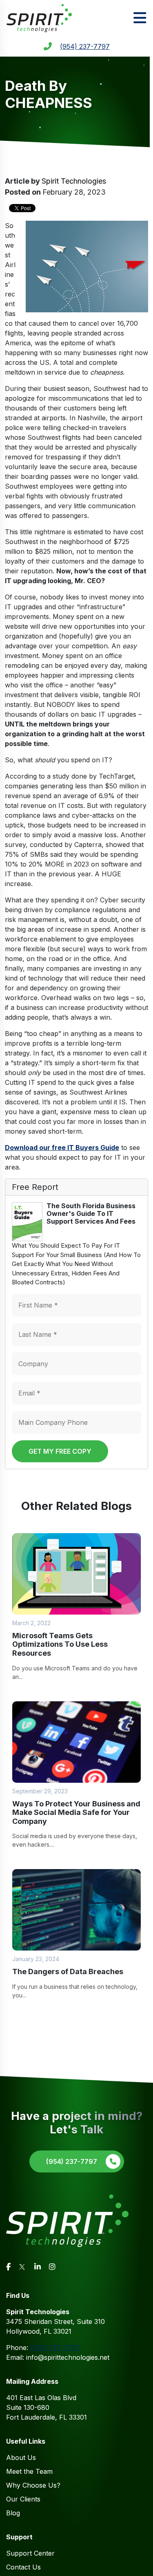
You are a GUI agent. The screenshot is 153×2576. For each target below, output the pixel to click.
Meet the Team (29, 2471)
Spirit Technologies (74, 181)
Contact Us (23, 2567)
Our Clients (23, 2499)
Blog (13, 2513)
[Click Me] (8, 2267)
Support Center (30, 2553)
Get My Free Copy (60, 1451)
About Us (21, 2458)
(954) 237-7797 (85, 46)
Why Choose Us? (33, 2485)
